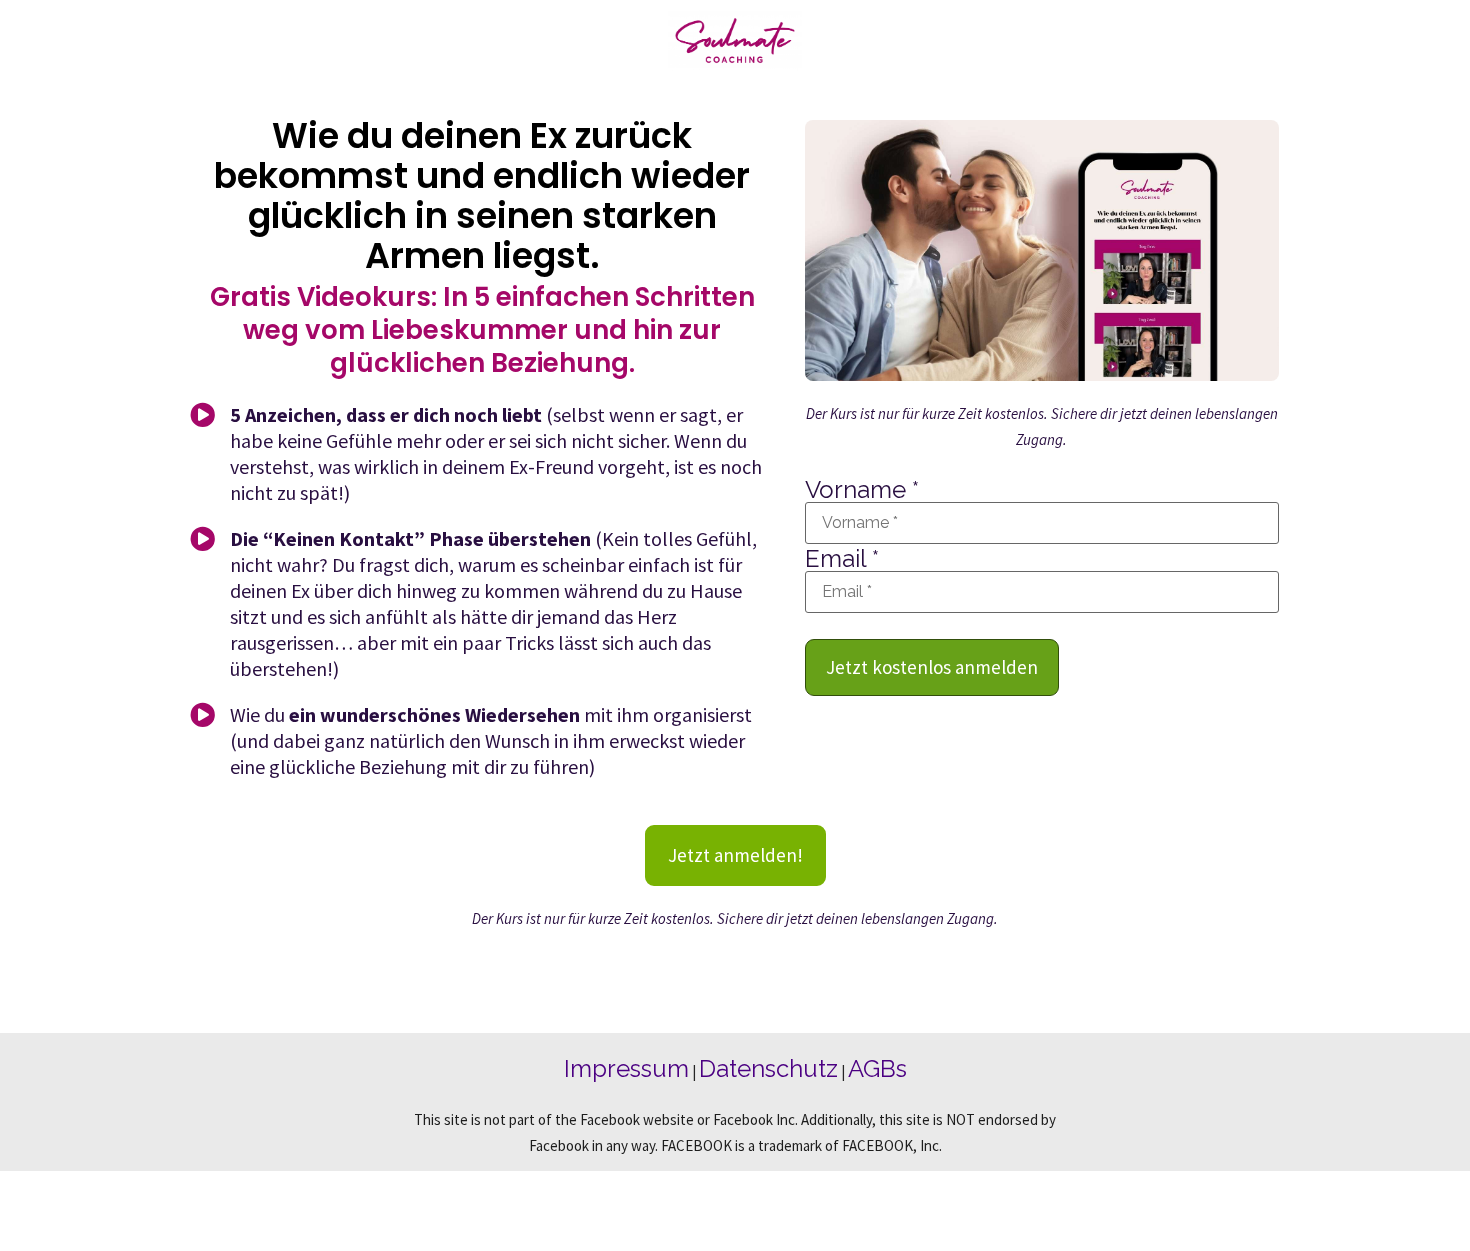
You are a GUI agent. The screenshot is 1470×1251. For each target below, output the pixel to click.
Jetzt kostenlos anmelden (932, 667)
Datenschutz (768, 1068)
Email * (842, 559)
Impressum (626, 1068)
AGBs (877, 1068)
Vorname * (862, 490)
